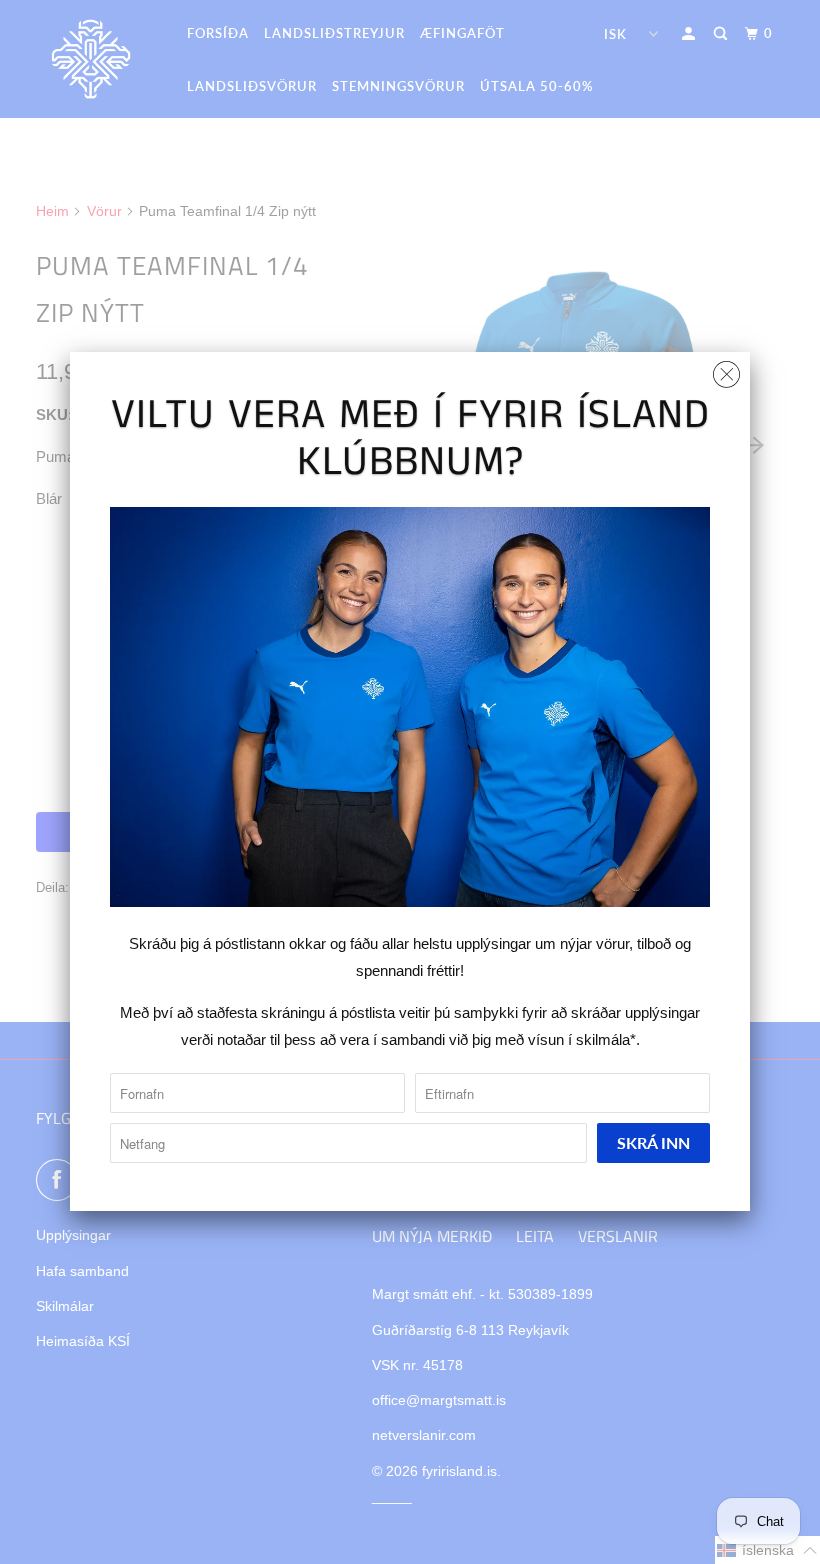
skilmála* (606, 1039)
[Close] (726, 369)
